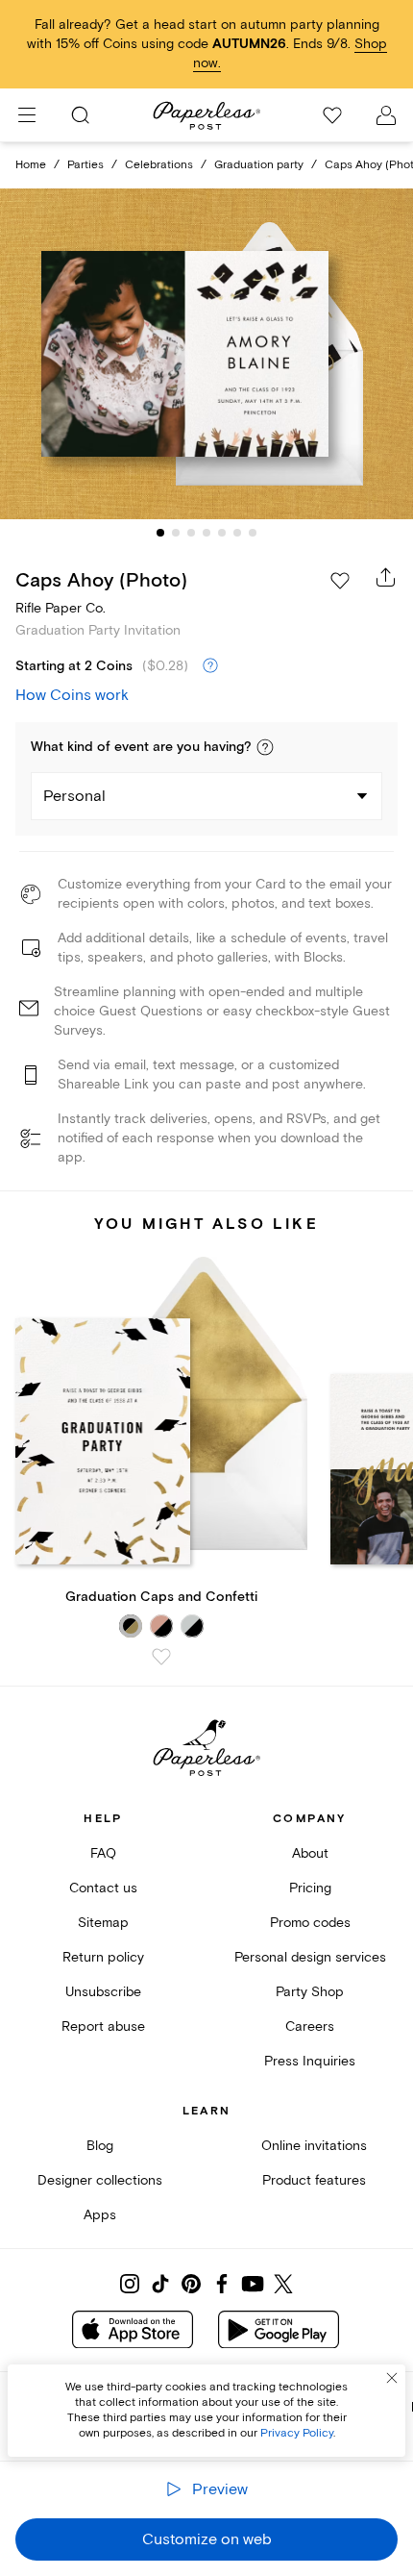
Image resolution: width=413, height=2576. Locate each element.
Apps (100, 2215)
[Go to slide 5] (222, 533)
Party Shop (310, 1992)
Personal (74, 796)
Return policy (103, 1957)
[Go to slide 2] (176, 533)
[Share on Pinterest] (191, 2284)
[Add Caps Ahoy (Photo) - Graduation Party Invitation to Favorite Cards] (340, 581)
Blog (100, 2146)
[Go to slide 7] (253, 533)
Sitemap (103, 1923)
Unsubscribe (103, 1992)
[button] (265, 747)
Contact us (103, 1888)
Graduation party (259, 165)
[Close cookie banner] (392, 2378)
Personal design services (310, 1957)
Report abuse (103, 2026)
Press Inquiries (310, 2061)
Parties (85, 165)
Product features (314, 2180)
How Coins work (72, 695)
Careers (310, 2026)
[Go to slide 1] (160, 533)
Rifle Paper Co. (61, 608)
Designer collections (100, 2180)
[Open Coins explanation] (210, 666)
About (310, 1853)
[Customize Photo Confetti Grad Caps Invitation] (206, 353)
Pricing (310, 1888)
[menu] (27, 115)
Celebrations (159, 165)
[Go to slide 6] (237, 533)
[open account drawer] (386, 115)
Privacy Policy (297, 2433)
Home (31, 165)
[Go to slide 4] (206, 533)
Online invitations (314, 2146)
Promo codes (310, 1923)
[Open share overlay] (386, 577)
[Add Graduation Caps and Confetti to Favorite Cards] (161, 1657)
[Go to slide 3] (191, 533)
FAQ (103, 1853)
